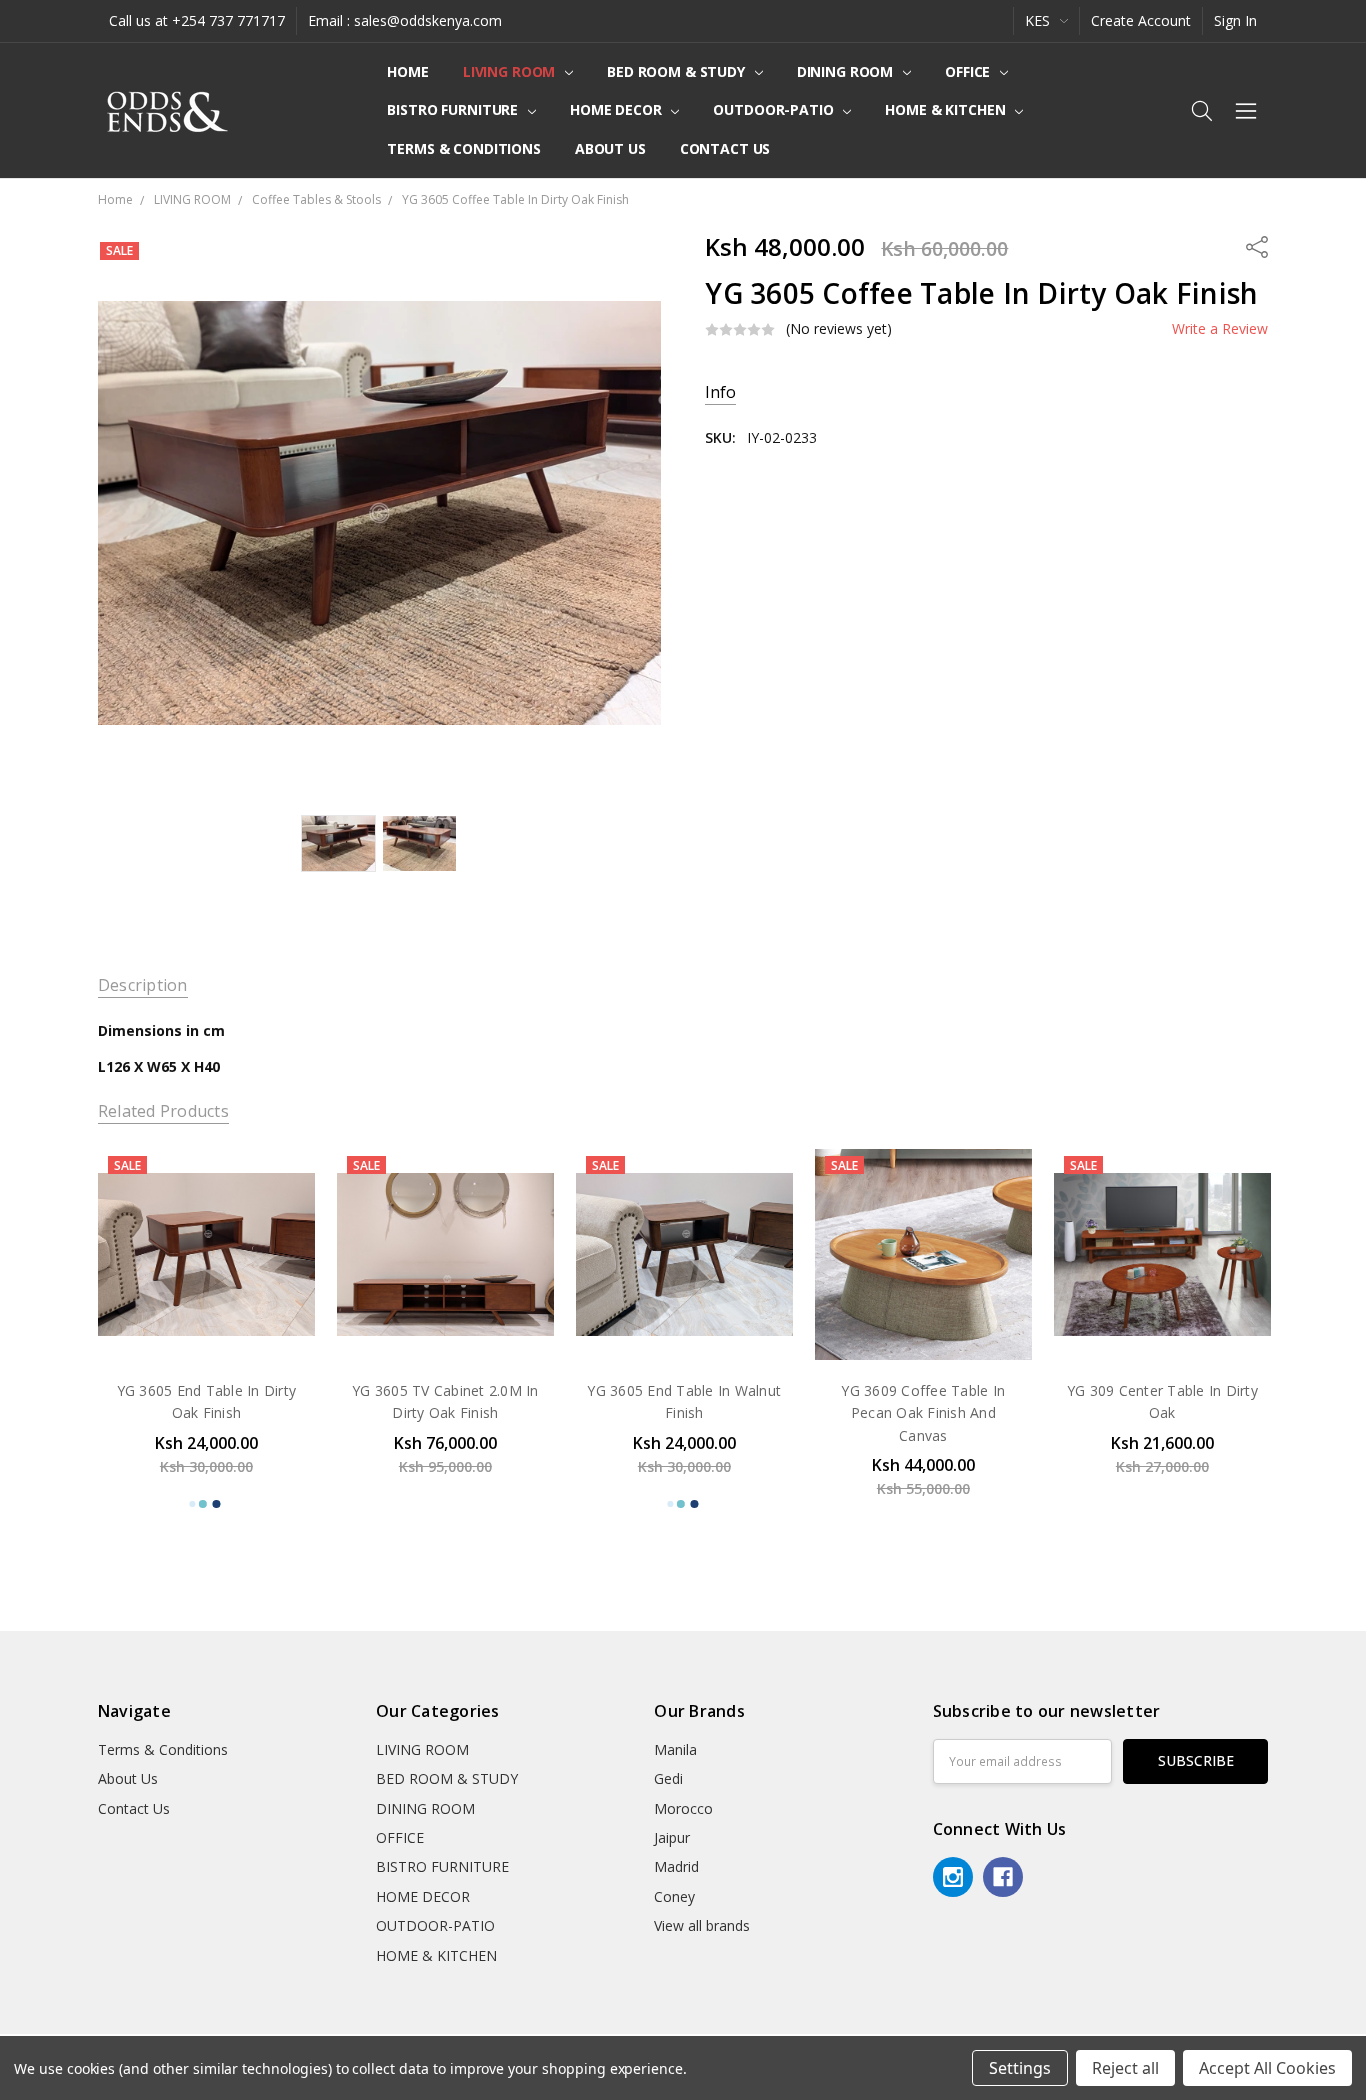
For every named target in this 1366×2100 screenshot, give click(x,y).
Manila (675, 1749)
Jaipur (672, 1837)
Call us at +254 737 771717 (197, 20)
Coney (674, 1896)
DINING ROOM (847, 71)
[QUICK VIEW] (279, 1182)
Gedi (668, 1778)
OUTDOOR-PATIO (775, 109)
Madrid (676, 1866)
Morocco (683, 1808)
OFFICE (969, 71)
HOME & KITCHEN (947, 109)
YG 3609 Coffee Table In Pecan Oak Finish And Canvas (923, 1413)
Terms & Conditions (463, 148)
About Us (610, 148)
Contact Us (725, 148)
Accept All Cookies (1267, 2068)
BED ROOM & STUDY (678, 71)
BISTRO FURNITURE (454, 109)
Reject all (1125, 2068)
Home (407, 71)
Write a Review (1220, 329)
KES (1039, 20)
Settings (1020, 2068)
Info (720, 392)
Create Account (1141, 20)
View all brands (702, 1925)
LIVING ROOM (511, 71)
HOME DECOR (617, 109)
